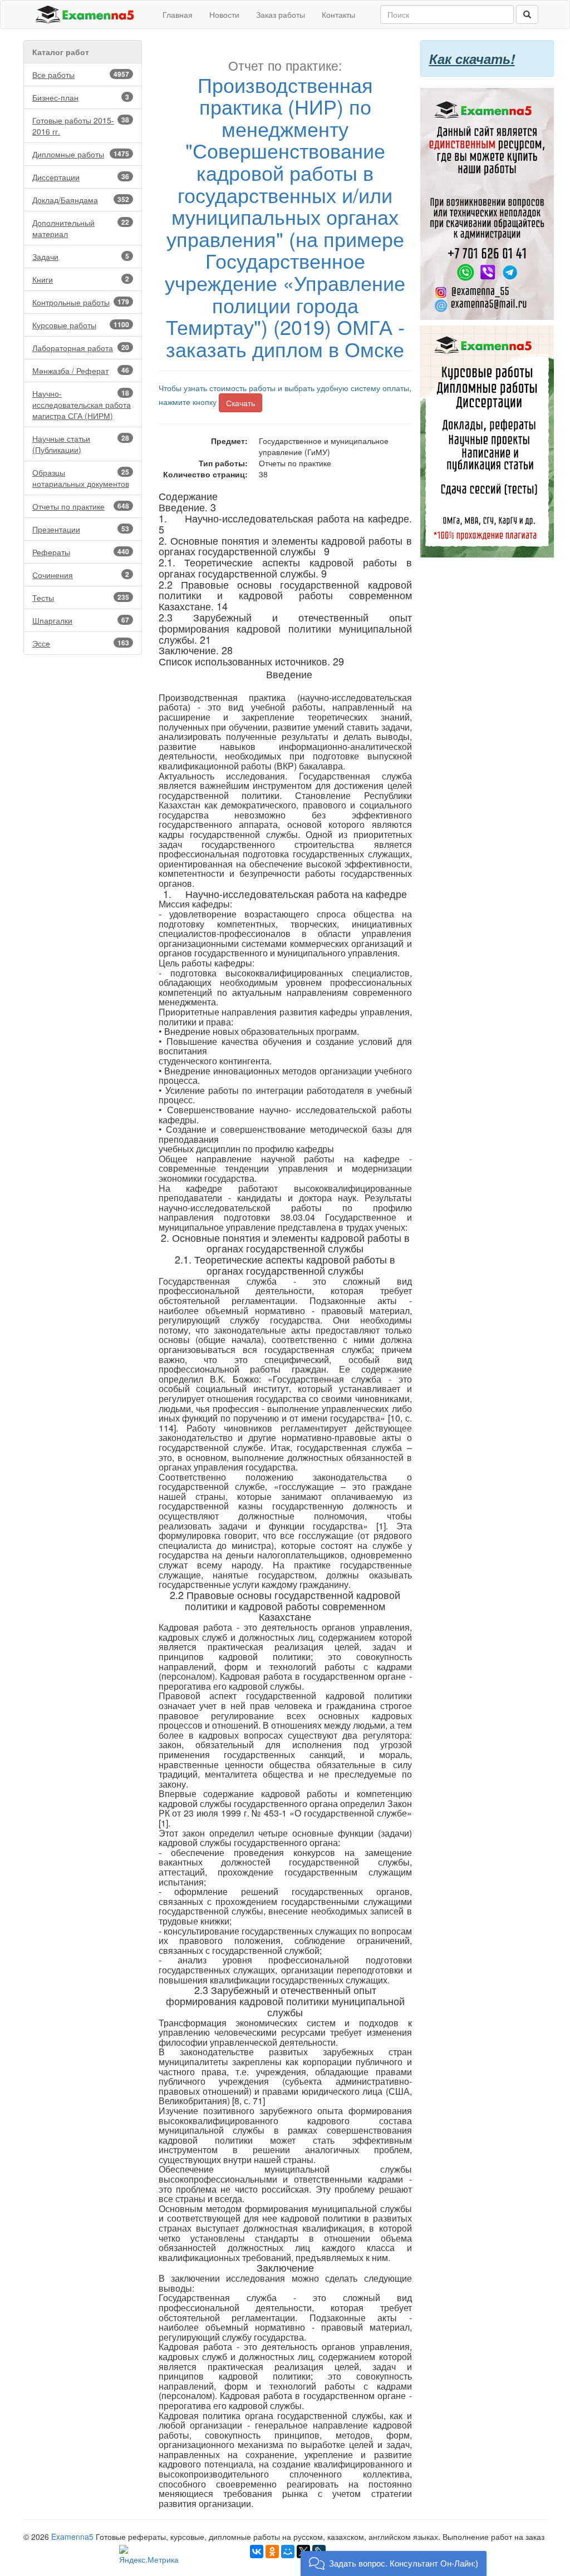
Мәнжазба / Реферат (81, 371)
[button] (394, 2563)
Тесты (81, 598)
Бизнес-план (81, 97)
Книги (81, 279)
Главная (178, 14)
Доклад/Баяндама (81, 200)
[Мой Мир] (288, 2552)
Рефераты (81, 552)
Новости (224, 14)
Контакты (338, 14)
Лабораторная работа (81, 348)
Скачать (240, 403)
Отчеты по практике (81, 506)
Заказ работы (281, 14)
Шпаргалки (81, 620)
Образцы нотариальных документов (81, 478)
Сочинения (81, 575)
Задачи (81, 256)
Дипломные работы (81, 154)
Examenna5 (72, 2536)
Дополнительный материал (81, 228)
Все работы (81, 75)
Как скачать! (472, 58)
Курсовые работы (81, 325)
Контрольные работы (81, 302)
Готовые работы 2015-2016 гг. (81, 126)
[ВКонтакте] (257, 2552)
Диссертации (81, 177)
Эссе (81, 643)
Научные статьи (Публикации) (81, 444)
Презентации (81, 529)
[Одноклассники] (272, 2552)
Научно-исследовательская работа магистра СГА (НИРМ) (82, 404)
